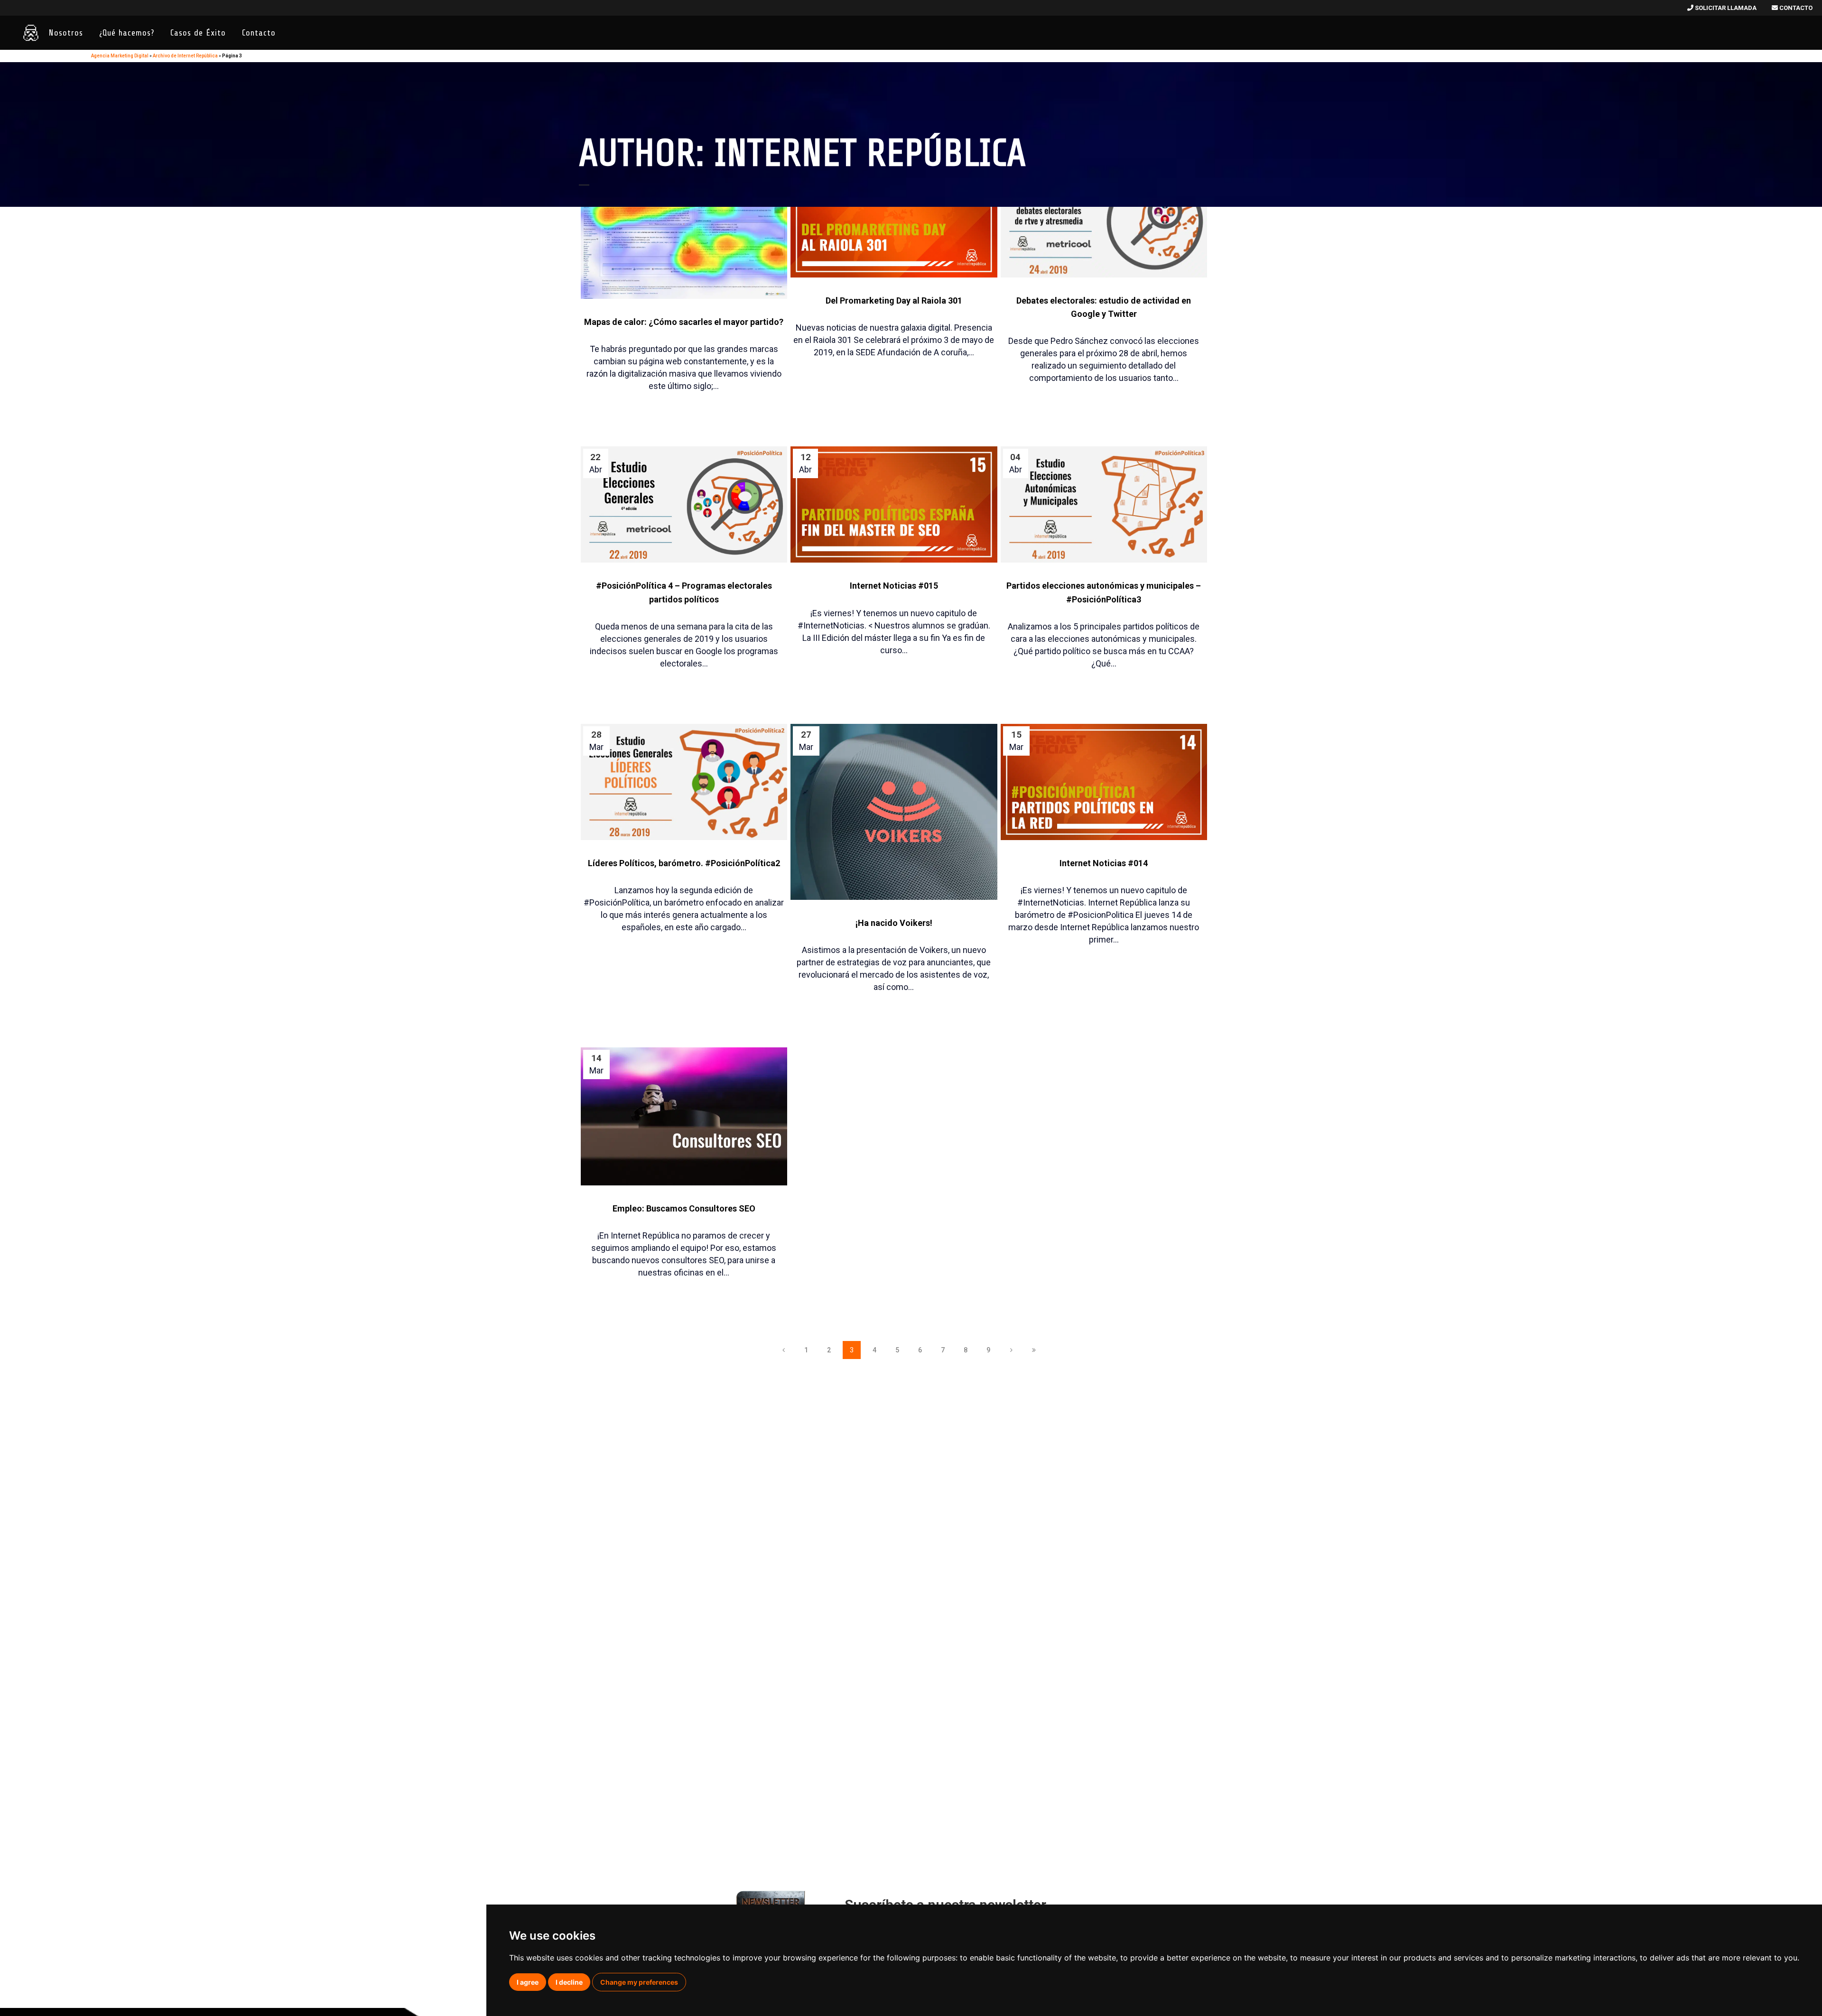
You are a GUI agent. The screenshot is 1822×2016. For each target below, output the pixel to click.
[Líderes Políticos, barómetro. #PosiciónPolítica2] (684, 782)
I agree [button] (528, 1982)
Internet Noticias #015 (894, 586)
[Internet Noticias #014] (1104, 782)
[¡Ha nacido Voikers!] (894, 812)
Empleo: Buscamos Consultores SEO (684, 1208)
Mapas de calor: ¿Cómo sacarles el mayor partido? (684, 322)
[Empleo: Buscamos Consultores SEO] (684, 1116)
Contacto (1795, 8)
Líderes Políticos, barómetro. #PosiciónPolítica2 (684, 863)
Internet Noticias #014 (1104, 863)
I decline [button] (569, 1982)
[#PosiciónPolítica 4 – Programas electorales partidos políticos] (684, 504)
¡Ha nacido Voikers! (894, 923)
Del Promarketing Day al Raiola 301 (894, 301)
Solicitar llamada (1725, 8)
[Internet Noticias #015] (894, 504)
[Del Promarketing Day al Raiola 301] (894, 219)
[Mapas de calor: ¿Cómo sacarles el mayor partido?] (684, 230)
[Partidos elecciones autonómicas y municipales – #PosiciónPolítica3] (1104, 504)
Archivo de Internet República (185, 56)
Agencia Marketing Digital (120, 56)
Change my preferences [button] (639, 1982)
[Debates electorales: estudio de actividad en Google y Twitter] (1104, 219)
